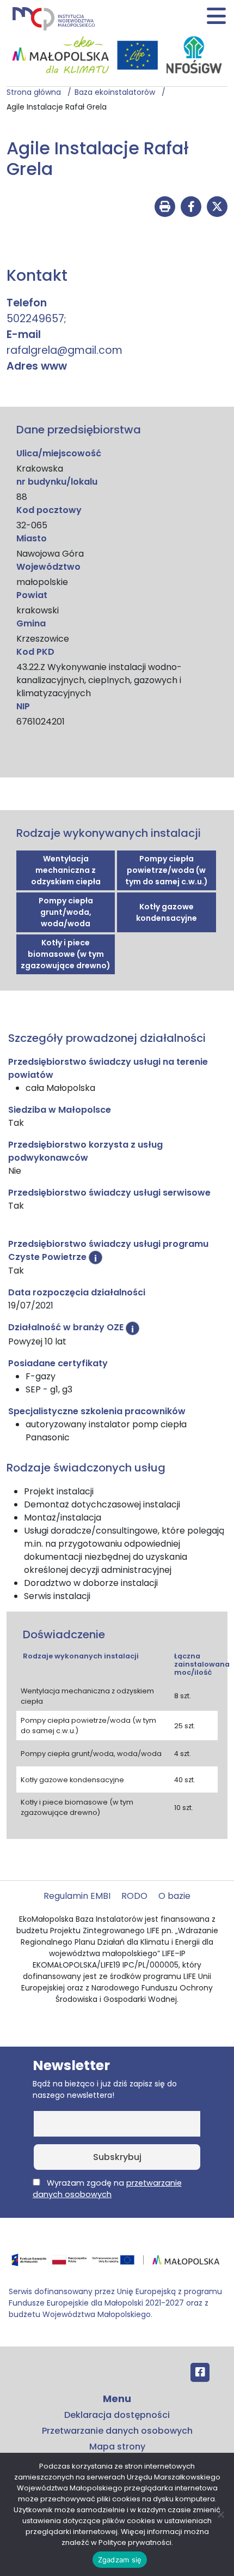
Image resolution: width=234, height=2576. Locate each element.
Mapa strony (117, 2447)
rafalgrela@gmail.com (64, 350)
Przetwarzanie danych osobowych (117, 2431)
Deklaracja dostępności (117, 2415)
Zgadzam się (120, 2560)
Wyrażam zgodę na (107, 2189)
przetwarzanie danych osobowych (107, 2189)
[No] (220, 2514)
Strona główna (37, 92)
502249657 (35, 319)
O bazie (174, 1896)
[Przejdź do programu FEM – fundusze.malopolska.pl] (117, 2263)
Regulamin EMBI (77, 1896)
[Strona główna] (53, 18)
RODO (134, 1896)
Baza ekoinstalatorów (118, 92)
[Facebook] (200, 2372)
